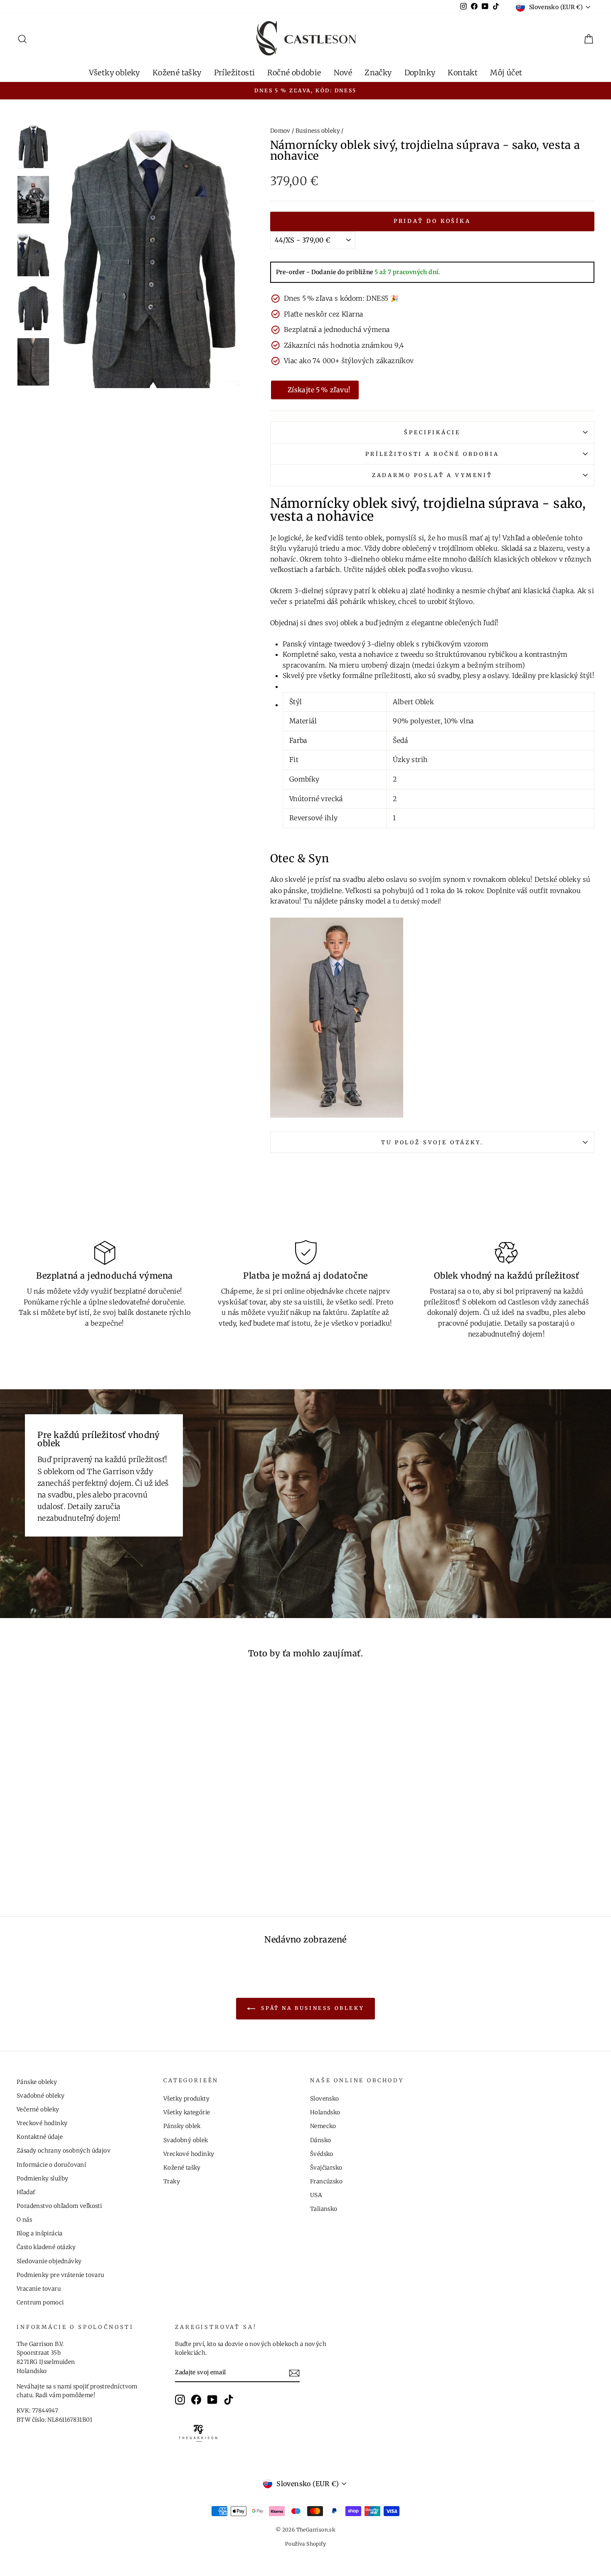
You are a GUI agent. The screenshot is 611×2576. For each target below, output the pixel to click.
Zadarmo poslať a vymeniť (432, 475)
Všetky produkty (186, 2099)
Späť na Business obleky (311, 2008)
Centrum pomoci (40, 2303)
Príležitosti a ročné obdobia (432, 454)
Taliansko (324, 2209)
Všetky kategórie (187, 2112)
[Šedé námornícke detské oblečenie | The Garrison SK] (337, 1018)
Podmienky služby (42, 2179)
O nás (24, 2220)
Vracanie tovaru (39, 2289)
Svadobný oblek (186, 2140)
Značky (378, 73)
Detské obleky (558, 879)
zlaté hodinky (432, 591)
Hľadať (26, 2192)
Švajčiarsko (326, 2168)
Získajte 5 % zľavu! (319, 390)
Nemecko (323, 2126)
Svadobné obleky (41, 2096)
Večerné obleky (38, 2110)
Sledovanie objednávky (49, 2261)
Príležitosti (235, 73)
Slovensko (325, 2099)
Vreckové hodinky (42, 2123)
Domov (280, 131)
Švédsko (322, 2154)
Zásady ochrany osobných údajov (64, 2151)
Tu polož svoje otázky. (432, 1142)
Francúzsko (326, 2181)
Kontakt (463, 73)
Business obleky (318, 131)
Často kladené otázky (46, 2247)
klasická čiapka (548, 591)
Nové (343, 73)
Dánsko (320, 2140)
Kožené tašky (177, 73)
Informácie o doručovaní (51, 2165)
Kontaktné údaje (40, 2137)
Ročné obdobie (294, 73)
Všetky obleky (115, 73)
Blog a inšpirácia (40, 2233)
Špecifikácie (432, 432)
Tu (308, 901)
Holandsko (325, 2112)
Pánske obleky (37, 2082)
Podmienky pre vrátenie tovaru (60, 2275)
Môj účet (506, 73)
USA (316, 2195)
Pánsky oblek (182, 2126)
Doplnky (420, 73)
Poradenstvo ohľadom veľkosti (59, 2206)
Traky (172, 2181)
